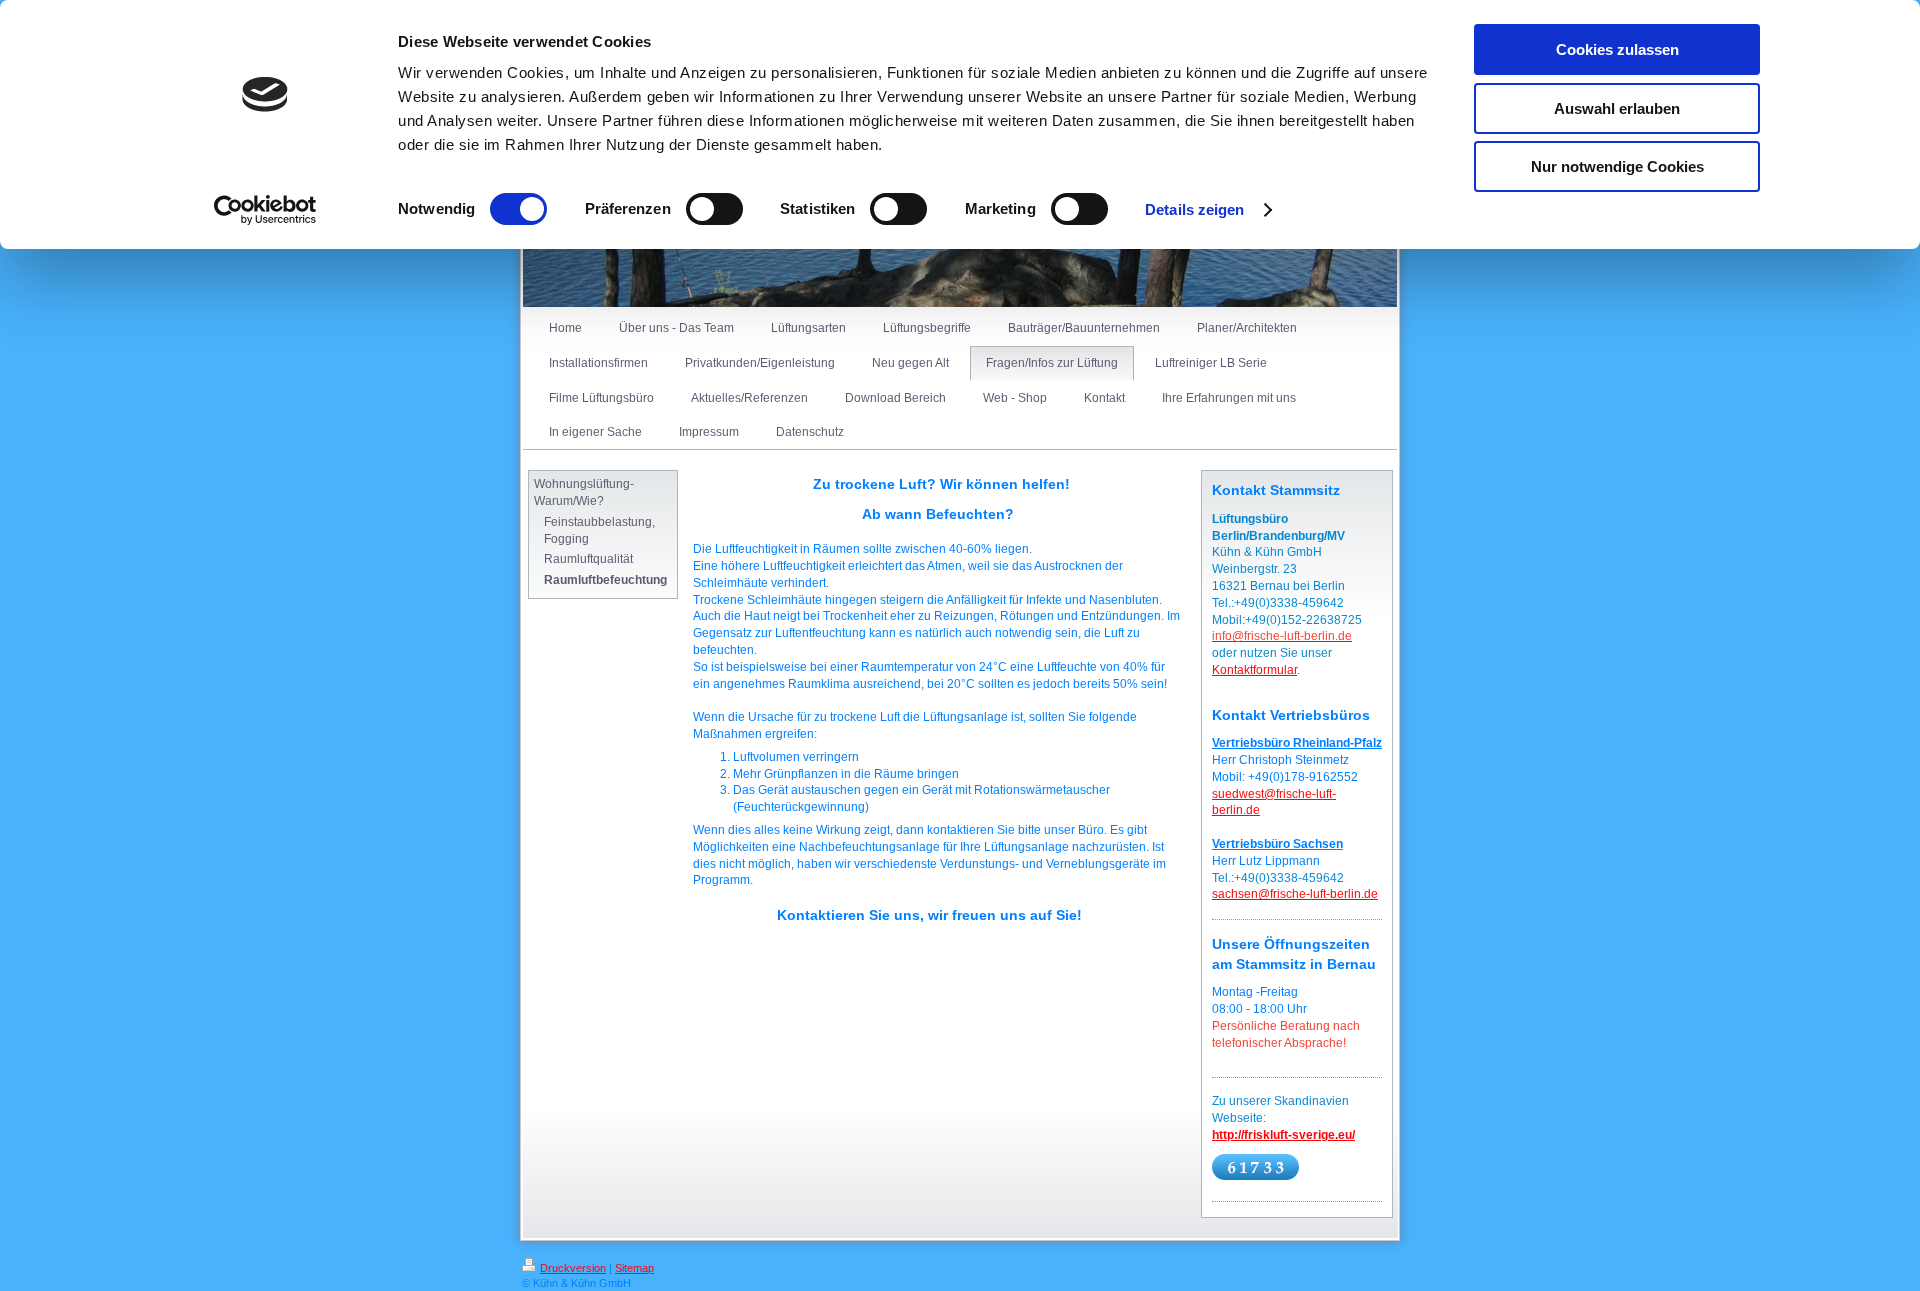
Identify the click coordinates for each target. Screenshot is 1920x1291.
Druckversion (573, 1268)
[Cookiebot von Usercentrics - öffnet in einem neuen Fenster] (265, 210)
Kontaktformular (1254, 670)
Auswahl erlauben (1617, 108)
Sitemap (634, 1268)
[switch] (714, 209)
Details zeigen (1194, 209)
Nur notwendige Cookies (1617, 166)
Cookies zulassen (1617, 49)
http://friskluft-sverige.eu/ (1283, 1135)
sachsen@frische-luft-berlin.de (1295, 894)
